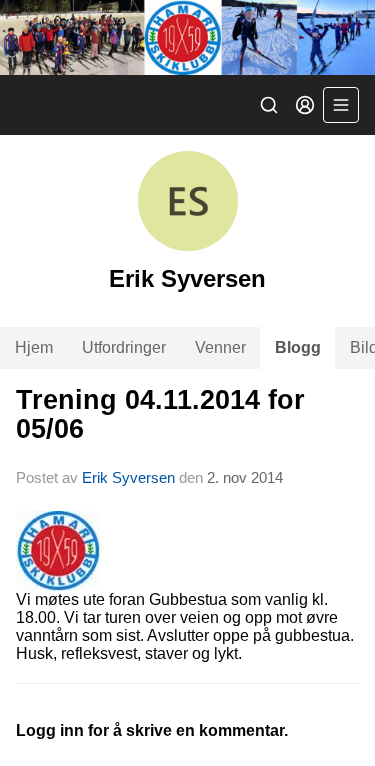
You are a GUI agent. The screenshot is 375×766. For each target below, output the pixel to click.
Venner (220, 347)
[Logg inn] (305, 105)
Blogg (298, 347)
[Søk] (269, 105)
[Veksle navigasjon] (341, 105)
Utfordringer (124, 347)
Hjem (34, 347)
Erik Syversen (128, 477)
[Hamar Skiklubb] (187, 37)
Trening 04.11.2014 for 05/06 (160, 414)
